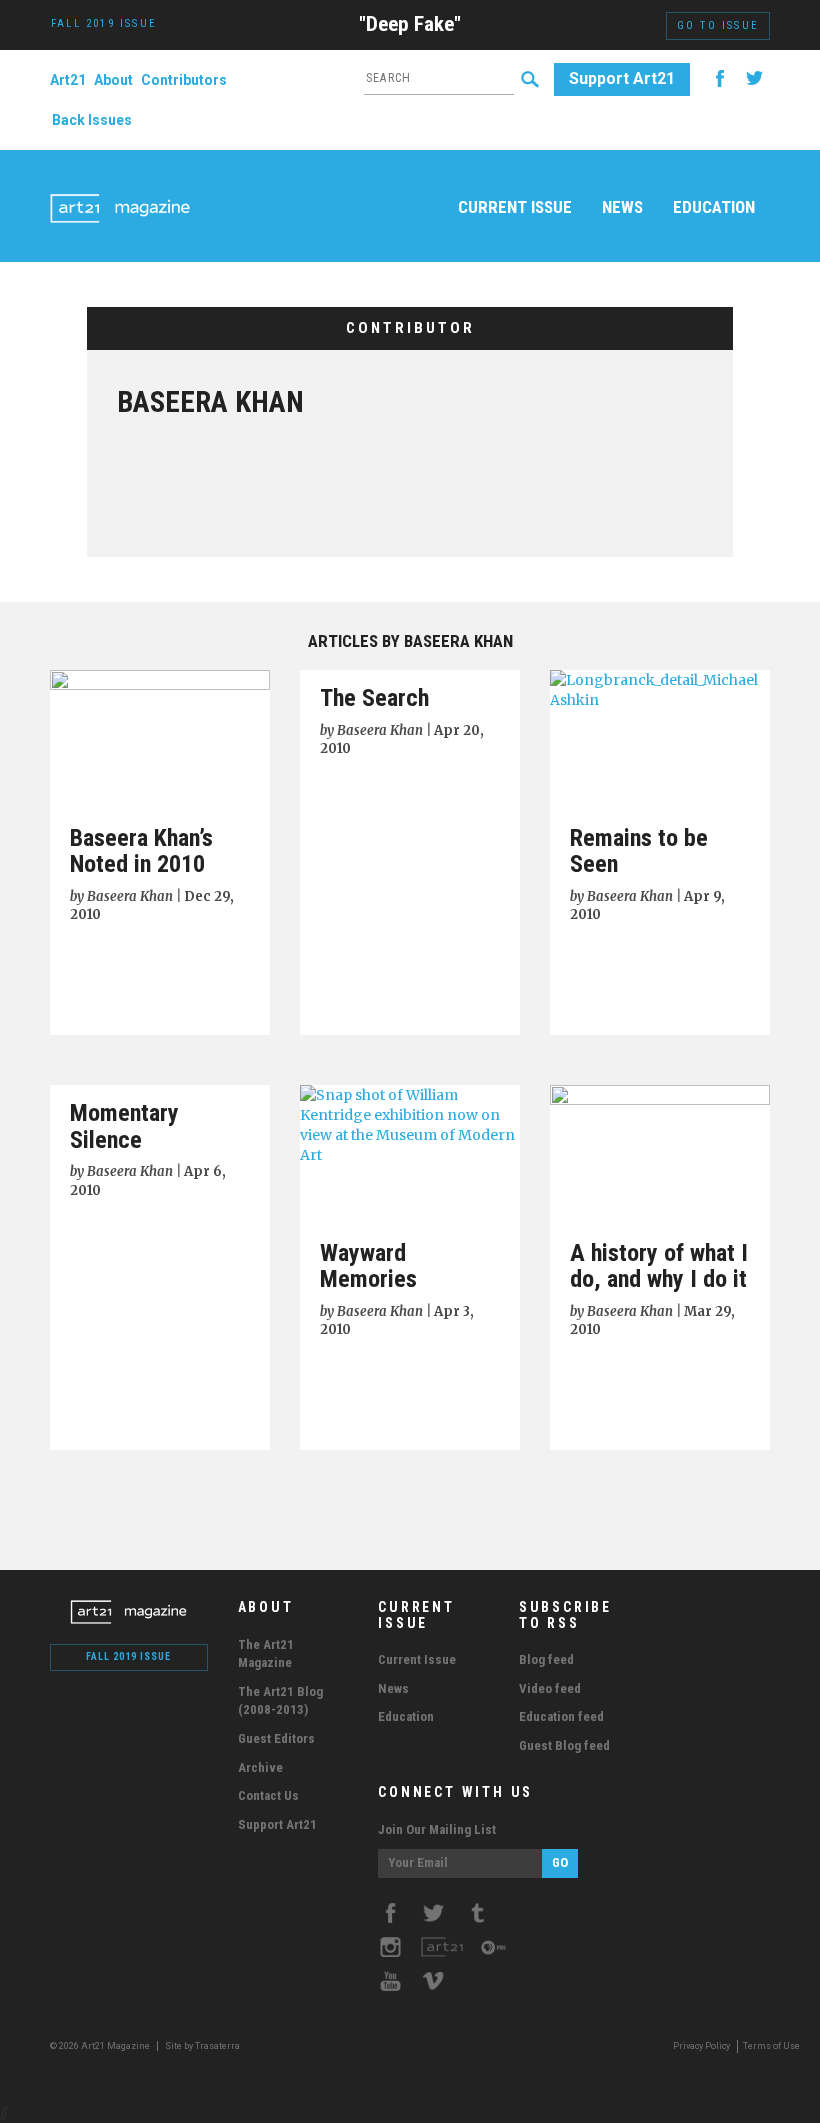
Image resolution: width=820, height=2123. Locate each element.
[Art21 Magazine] (120, 185)
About (113, 80)
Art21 (68, 80)
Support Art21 (622, 78)
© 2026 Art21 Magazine (101, 2046)
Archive (260, 1767)
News (622, 207)
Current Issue (515, 207)
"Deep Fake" (410, 24)
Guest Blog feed (564, 1745)
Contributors (184, 80)
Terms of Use (771, 2046)
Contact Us (268, 1795)
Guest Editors (276, 1738)
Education (714, 207)
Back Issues (92, 120)
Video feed (550, 1688)
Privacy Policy (701, 2046)
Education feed (561, 1716)
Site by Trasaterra (202, 2046)
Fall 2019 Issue (128, 1656)
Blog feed (546, 1659)
